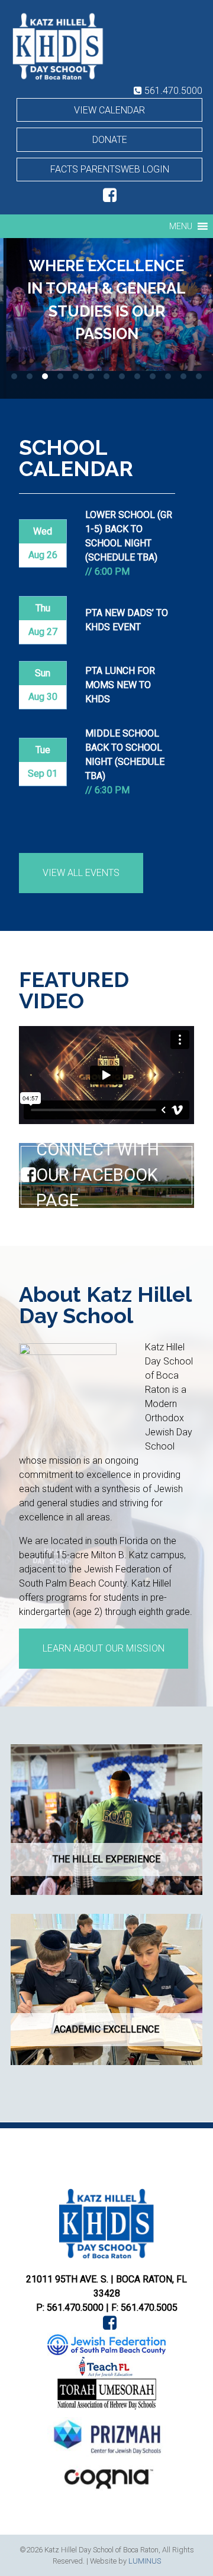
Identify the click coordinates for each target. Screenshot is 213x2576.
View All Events (81, 873)
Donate (110, 140)
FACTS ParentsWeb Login (110, 169)
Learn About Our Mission (104, 1648)
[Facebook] (107, 198)
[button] (181, 226)
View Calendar (109, 110)
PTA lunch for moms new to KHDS (120, 685)
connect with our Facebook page (98, 1175)
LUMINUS (145, 2561)
